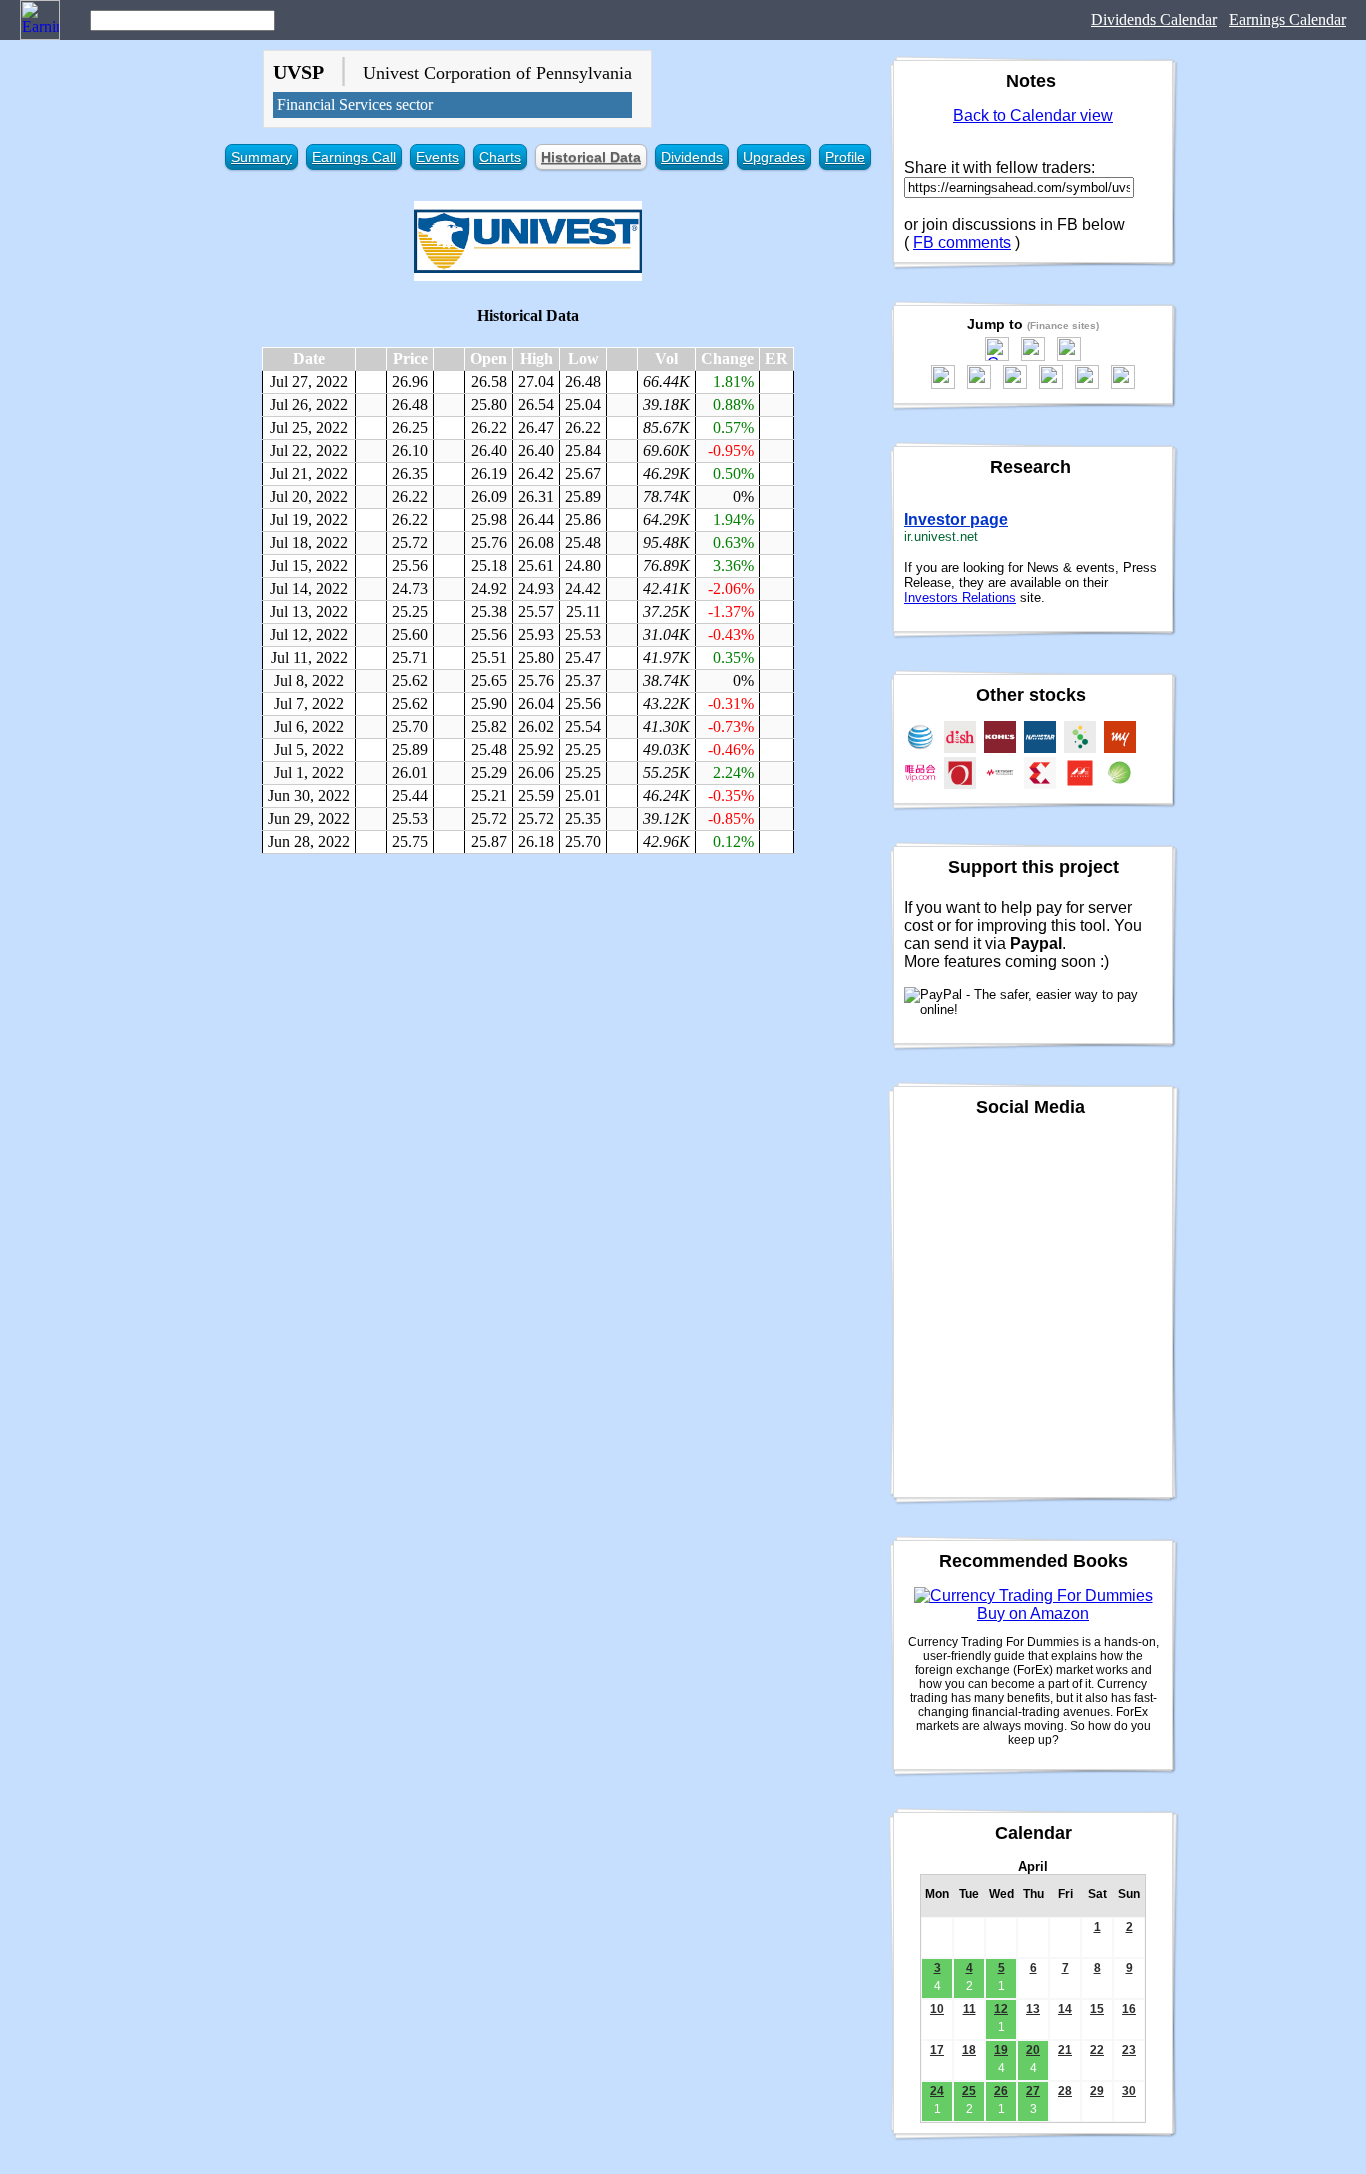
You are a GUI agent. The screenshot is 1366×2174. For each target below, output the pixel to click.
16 (1129, 2009)
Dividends (692, 157)
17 (937, 2050)
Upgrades (774, 157)
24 (937, 2091)
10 (937, 2009)
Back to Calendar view (1033, 115)
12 (1001, 2009)
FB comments (962, 242)
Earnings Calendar (1287, 19)
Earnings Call (354, 157)
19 (1001, 2050)
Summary (261, 157)
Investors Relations (960, 597)
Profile (845, 157)
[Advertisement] (528, 1014)
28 (1065, 2091)
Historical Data (591, 157)
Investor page (956, 519)
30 (1129, 2091)
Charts (500, 157)
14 (1065, 2009)
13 (1033, 2009)
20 (1033, 2050)
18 (969, 2050)
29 (1097, 2091)
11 (969, 2009)
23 (1129, 2050)
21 (1065, 2050)
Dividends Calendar (1154, 19)
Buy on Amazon (1033, 1613)
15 (1097, 2009)
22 (1097, 2050)
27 (1033, 2091)
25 (969, 2091)
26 (1001, 2091)
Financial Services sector (355, 104)
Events (437, 157)
